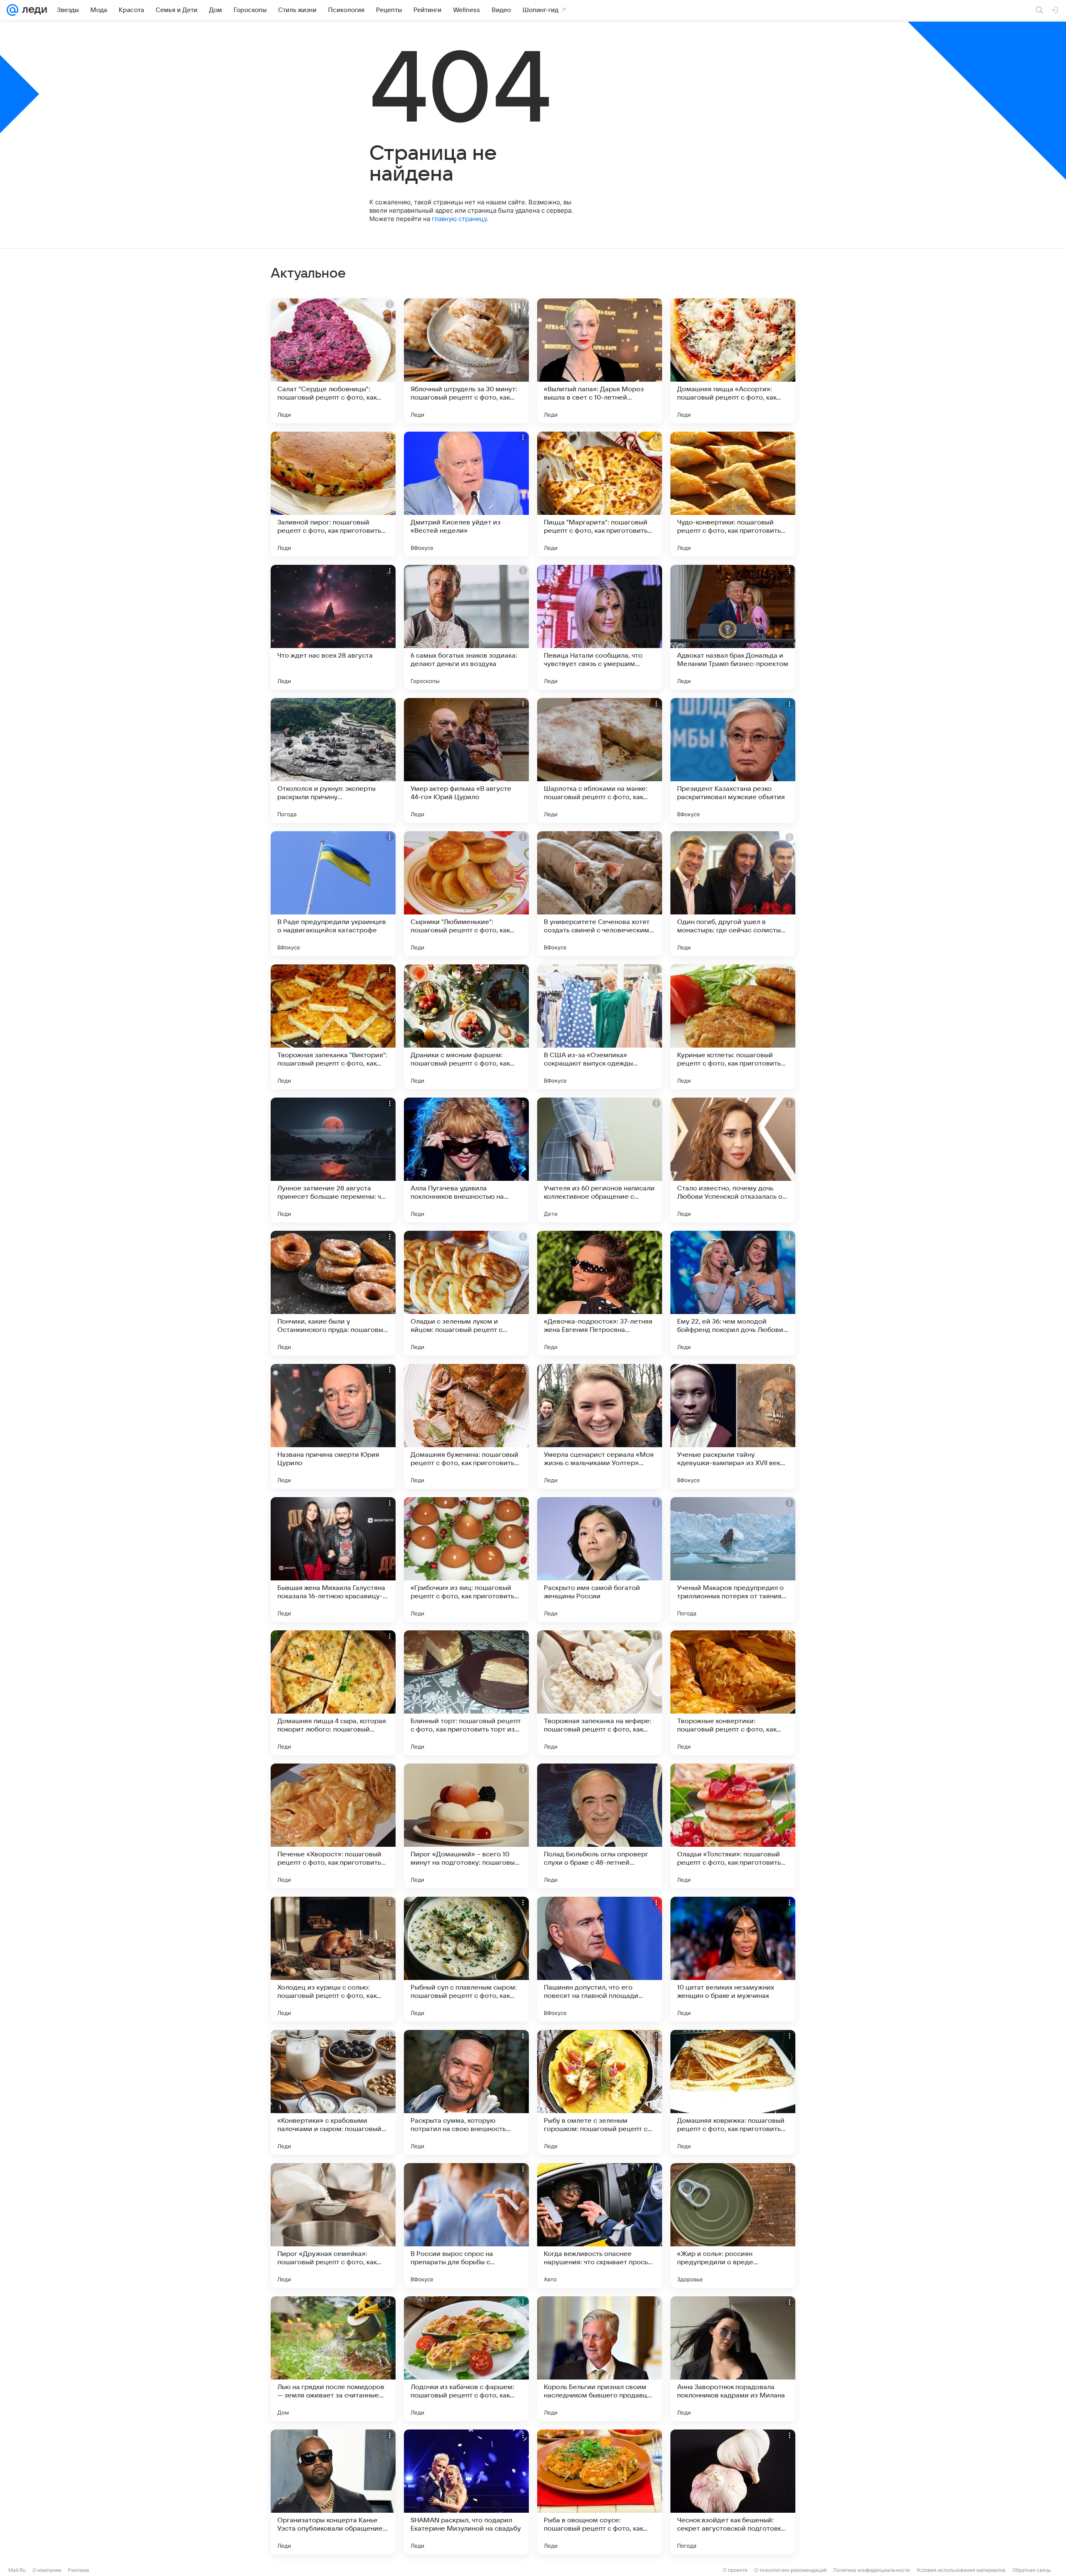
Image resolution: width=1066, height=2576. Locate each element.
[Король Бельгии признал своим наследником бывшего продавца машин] (600, 2359)
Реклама (78, 2570)
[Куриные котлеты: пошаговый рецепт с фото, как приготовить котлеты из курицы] (733, 1027)
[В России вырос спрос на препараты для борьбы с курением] (466, 2226)
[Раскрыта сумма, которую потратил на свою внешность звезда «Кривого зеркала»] (466, 2092)
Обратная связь (1032, 2570)
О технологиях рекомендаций (790, 2570)
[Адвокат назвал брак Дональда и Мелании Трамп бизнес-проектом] (733, 627)
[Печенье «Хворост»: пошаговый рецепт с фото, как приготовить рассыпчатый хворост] (333, 1826)
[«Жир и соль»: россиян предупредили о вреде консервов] (733, 2226)
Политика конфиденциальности (872, 2570)
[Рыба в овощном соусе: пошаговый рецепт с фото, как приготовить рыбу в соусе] (600, 2492)
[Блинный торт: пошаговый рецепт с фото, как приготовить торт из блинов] (466, 1693)
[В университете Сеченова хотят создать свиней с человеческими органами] (600, 894)
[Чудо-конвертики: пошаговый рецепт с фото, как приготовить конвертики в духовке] (733, 494)
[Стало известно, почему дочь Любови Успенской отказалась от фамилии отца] (733, 1160)
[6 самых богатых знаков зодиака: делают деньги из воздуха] (466, 627)
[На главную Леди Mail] (33, 10)
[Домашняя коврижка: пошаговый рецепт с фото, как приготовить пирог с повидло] (733, 2092)
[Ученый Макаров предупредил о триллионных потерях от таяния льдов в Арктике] (733, 1560)
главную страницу (459, 219)
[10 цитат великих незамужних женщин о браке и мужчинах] (733, 1959)
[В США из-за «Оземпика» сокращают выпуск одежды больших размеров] (600, 1027)
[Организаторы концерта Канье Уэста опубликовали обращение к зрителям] (333, 2492)
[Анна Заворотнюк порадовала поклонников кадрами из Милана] (733, 2359)
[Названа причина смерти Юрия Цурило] (333, 1426)
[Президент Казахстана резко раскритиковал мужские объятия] (733, 760)
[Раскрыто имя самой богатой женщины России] (600, 1560)
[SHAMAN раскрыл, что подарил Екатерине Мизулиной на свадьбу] (466, 2492)
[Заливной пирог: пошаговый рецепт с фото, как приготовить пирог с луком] (333, 494)
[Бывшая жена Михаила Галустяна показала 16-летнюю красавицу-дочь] (333, 1560)
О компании (47, 2570)
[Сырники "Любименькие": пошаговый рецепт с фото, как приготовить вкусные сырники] (466, 894)
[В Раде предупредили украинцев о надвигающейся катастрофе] (333, 894)
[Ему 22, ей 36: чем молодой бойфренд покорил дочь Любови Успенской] (733, 1293)
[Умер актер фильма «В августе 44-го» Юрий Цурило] (466, 760)
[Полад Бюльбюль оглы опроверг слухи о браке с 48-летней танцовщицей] (600, 1826)
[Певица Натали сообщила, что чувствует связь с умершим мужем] (600, 627)
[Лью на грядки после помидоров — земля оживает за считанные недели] (333, 2359)
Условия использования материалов (961, 2570)
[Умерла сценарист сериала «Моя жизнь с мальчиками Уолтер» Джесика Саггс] (600, 1426)
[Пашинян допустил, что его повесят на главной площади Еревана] (600, 1959)
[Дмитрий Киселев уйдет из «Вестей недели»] (466, 494)
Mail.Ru (17, 2570)
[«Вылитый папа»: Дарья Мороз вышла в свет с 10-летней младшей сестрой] (600, 361)
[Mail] (12, 10)
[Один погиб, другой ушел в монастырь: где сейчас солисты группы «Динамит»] (733, 894)
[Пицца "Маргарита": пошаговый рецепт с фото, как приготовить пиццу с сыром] (600, 494)
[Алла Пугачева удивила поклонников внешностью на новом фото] (466, 1160)
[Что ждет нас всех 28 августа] (333, 627)
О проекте (735, 2570)
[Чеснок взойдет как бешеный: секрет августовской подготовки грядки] (733, 2492)
